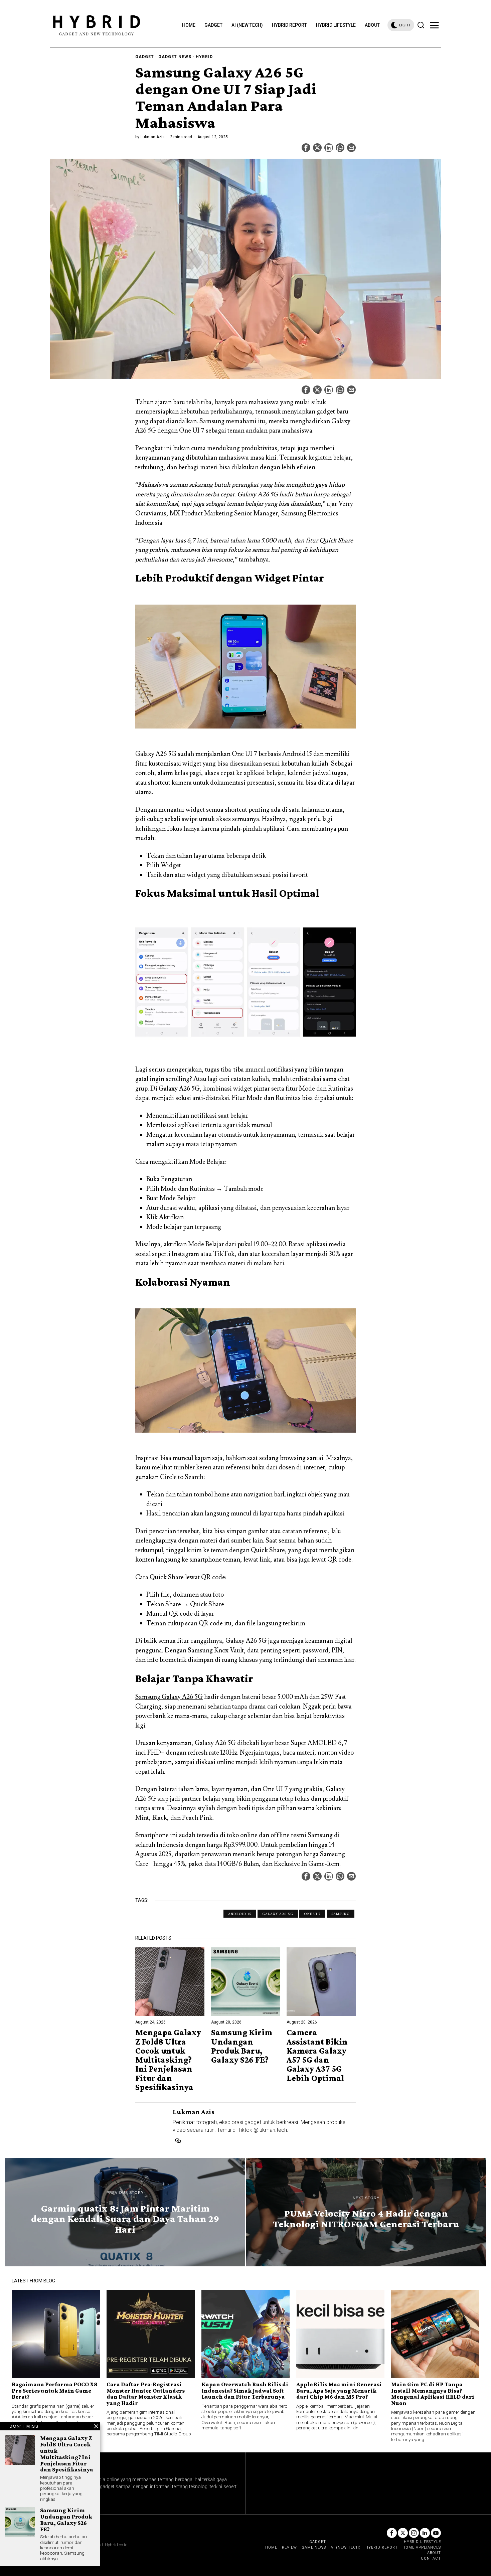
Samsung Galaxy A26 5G (169, 1697)
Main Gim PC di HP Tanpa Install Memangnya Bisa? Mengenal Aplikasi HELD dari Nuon (433, 2394)
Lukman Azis (153, 137)
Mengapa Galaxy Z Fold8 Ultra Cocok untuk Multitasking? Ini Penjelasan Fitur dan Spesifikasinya (168, 2060)
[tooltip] (306, 148)
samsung (341, 1914)
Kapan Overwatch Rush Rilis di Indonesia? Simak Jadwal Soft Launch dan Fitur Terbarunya (245, 2390)
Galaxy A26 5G (278, 1914)
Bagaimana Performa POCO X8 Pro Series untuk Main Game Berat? (55, 2390)
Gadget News (175, 57)
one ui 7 (312, 1914)
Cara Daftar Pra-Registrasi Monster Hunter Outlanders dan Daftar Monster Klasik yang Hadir (146, 2394)
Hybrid (204, 57)
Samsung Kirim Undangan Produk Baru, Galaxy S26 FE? (242, 2046)
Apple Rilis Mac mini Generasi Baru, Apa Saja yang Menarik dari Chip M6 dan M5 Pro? (339, 2390)
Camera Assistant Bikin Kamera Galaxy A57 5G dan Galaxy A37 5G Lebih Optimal (317, 2055)
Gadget (145, 57)
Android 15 (240, 1914)
